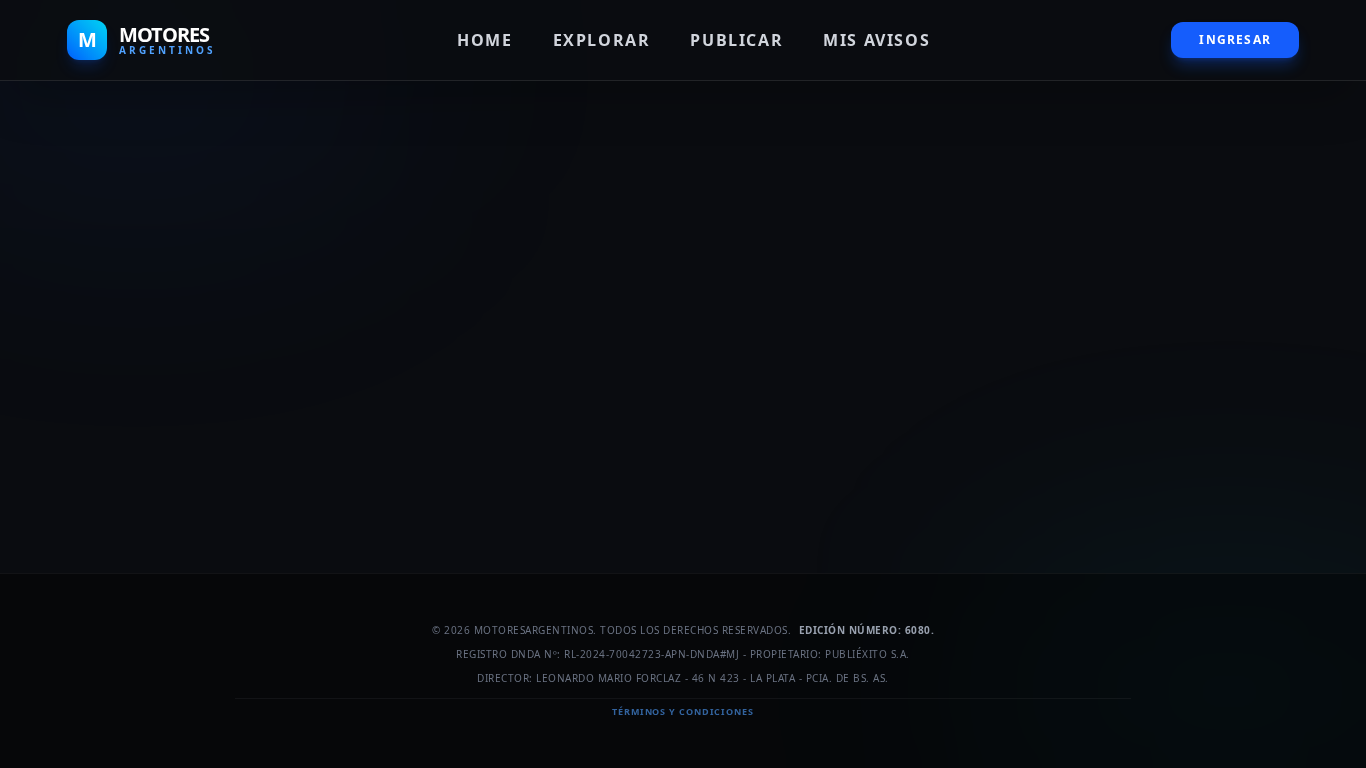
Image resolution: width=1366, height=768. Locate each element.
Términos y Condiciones (683, 711)
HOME (484, 40)
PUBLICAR (736, 40)
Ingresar (1235, 39)
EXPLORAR (602, 40)
